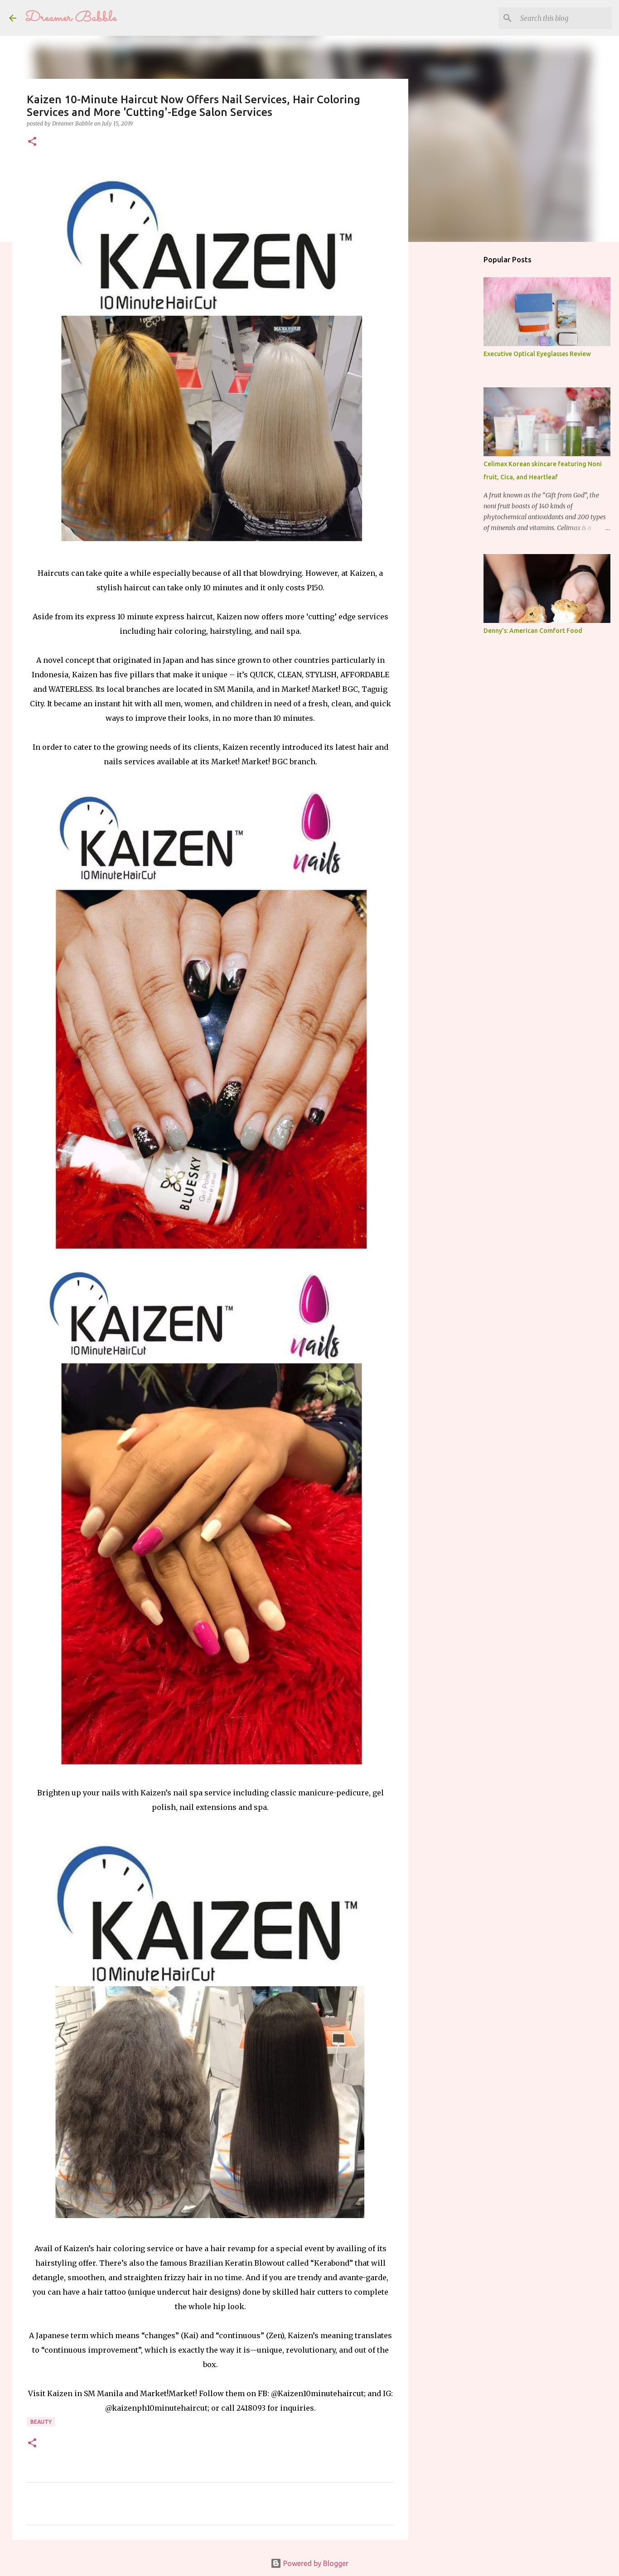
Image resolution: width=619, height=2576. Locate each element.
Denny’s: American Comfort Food (533, 631)
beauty (41, 2422)
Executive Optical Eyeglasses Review (537, 354)
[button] (32, 142)
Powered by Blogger (315, 2563)
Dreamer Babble (71, 18)
